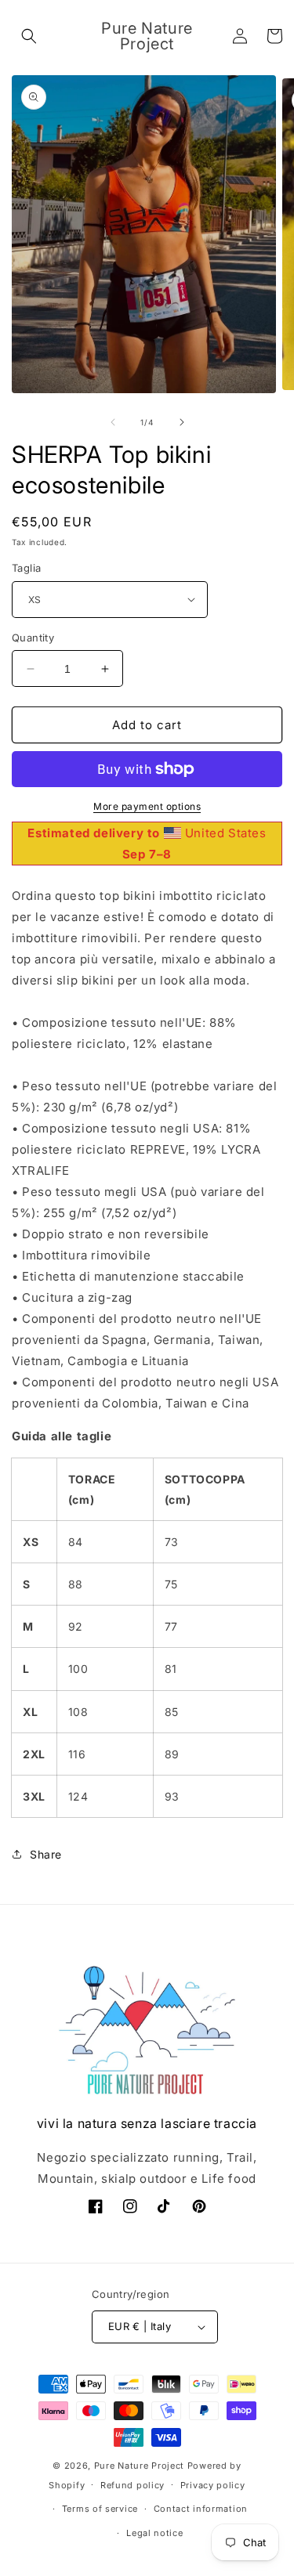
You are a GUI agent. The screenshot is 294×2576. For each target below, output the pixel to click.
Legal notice (154, 2533)
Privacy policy (213, 2485)
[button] (29, 36)
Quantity (33, 638)
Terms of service (100, 2509)
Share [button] (46, 1854)
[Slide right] (182, 422)
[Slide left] (113, 422)
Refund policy (132, 2485)
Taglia (26, 568)
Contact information (201, 2509)
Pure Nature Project (141, 2466)
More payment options (147, 806)
